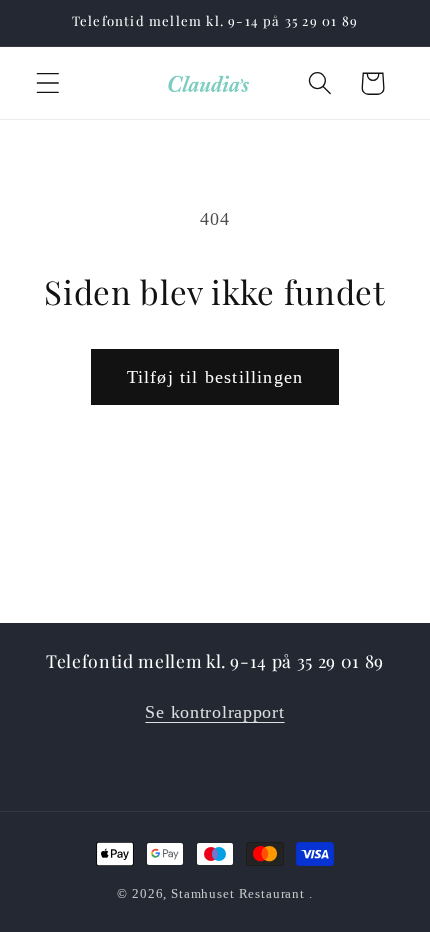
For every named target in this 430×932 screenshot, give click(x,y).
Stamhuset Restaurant (238, 893)
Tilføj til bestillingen (215, 377)
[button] (48, 83)
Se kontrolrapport (214, 712)
